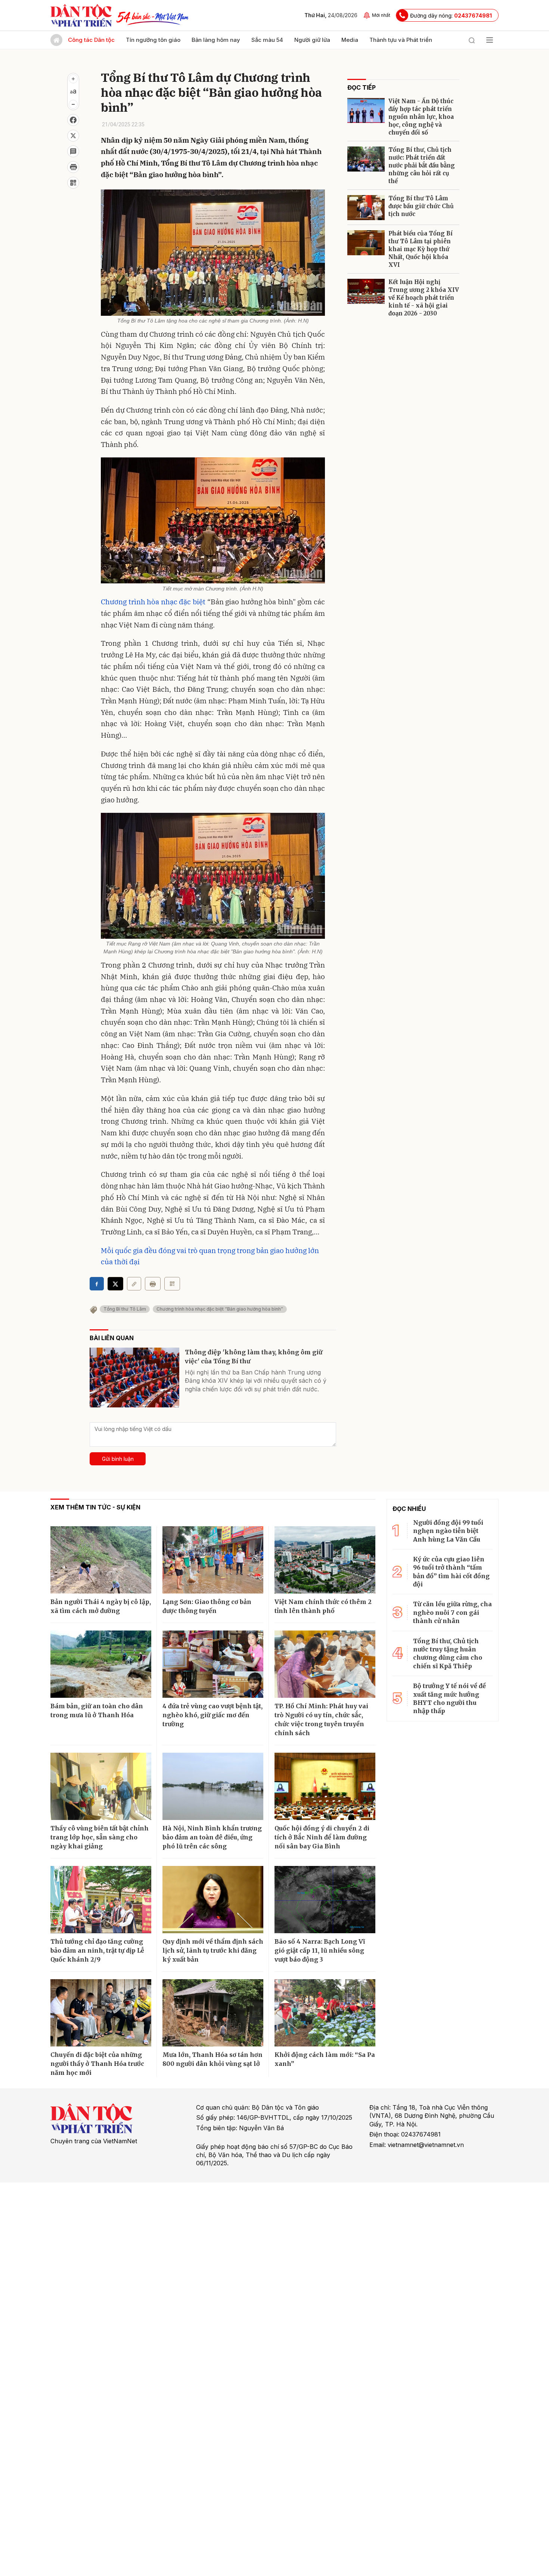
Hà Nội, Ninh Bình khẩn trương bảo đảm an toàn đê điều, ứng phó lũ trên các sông (212, 1837)
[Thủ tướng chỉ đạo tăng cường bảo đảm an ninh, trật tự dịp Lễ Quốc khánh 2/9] (101, 1900)
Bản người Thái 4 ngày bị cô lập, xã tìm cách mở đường (101, 1606)
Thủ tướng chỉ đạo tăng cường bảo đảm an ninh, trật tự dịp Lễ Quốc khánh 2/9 (97, 1950)
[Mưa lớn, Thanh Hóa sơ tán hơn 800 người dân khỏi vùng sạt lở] (213, 2013)
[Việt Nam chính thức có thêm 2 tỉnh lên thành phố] (325, 1560)
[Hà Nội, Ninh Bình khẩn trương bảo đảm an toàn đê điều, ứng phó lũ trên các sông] (213, 1786)
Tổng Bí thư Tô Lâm (125, 1309)
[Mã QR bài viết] (73, 183)
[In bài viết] (73, 167)
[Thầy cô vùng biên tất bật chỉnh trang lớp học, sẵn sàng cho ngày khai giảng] (101, 1786)
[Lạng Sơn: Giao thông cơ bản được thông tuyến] (213, 1560)
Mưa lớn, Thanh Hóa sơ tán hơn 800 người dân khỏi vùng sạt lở (213, 2059)
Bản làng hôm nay (216, 40)
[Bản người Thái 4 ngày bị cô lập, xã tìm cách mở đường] (101, 1560)
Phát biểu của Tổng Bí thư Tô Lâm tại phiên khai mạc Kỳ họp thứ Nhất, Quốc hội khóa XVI (421, 249)
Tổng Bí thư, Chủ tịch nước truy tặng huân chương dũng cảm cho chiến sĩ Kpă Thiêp (448, 1653)
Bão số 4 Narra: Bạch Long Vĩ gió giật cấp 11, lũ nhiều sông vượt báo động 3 (320, 1950)
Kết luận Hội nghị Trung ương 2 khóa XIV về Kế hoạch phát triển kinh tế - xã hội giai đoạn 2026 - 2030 (424, 298)
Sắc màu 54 (267, 40)
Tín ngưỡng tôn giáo (153, 40)
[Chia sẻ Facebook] (73, 120)
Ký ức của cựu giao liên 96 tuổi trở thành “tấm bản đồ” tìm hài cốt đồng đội (451, 1572)
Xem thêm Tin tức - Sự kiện (95, 1507)
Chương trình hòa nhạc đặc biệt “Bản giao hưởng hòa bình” (220, 1309)
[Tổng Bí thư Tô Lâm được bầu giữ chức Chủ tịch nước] (366, 208)
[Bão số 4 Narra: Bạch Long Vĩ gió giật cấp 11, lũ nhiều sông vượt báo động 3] (325, 1900)
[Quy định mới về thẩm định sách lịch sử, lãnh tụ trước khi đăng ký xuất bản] (213, 1900)
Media (350, 40)
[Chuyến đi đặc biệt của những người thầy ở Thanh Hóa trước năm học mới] (101, 2013)
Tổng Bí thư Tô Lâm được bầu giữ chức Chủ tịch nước (421, 206)
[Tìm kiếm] (472, 40)
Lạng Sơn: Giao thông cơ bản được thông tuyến (207, 1606)
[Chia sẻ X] (115, 1284)
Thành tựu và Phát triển (401, 40)
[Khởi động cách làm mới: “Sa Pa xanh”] (325, 2013)
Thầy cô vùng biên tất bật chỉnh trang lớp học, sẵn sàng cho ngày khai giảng (100, 1837)
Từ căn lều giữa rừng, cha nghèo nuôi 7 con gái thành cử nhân (452, 1612)
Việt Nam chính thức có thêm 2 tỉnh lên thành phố (323, 1606)
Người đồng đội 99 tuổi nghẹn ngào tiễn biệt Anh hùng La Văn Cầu (448, 1531)
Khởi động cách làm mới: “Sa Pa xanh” (325, 2059)
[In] (153, 1284)
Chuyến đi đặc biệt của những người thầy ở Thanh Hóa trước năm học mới (97, 2064)
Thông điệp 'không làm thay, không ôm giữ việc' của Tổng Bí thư (254, 1357)
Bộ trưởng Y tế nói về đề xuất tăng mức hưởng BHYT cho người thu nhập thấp (449, 1698)
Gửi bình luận (118, 1459)
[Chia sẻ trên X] (73, 136)
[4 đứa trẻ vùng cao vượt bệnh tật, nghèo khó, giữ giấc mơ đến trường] (213, 1664)
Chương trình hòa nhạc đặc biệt (153, 602)
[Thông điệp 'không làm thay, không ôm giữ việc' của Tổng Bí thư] (134, 1378)
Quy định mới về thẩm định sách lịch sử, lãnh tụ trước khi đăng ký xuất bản (213, 1950)
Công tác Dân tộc (91, 40)
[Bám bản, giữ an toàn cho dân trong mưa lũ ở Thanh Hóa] (101, 1664)
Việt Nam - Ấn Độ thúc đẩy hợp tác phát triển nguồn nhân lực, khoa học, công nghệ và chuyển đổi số (421, 117)
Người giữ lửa (312, 40)
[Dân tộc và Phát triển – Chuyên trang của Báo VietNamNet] (81, 15)
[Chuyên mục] (490, 40)
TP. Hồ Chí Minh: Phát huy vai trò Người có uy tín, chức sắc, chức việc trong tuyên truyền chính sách (321, 1719)
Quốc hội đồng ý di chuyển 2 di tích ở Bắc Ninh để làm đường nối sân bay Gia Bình (322, 1837)
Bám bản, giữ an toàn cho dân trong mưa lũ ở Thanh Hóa (97, 1710)
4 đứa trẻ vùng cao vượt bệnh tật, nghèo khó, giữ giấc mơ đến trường (213, 1715)
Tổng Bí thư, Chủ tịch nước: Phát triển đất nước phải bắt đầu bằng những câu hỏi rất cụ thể (422, 165)
